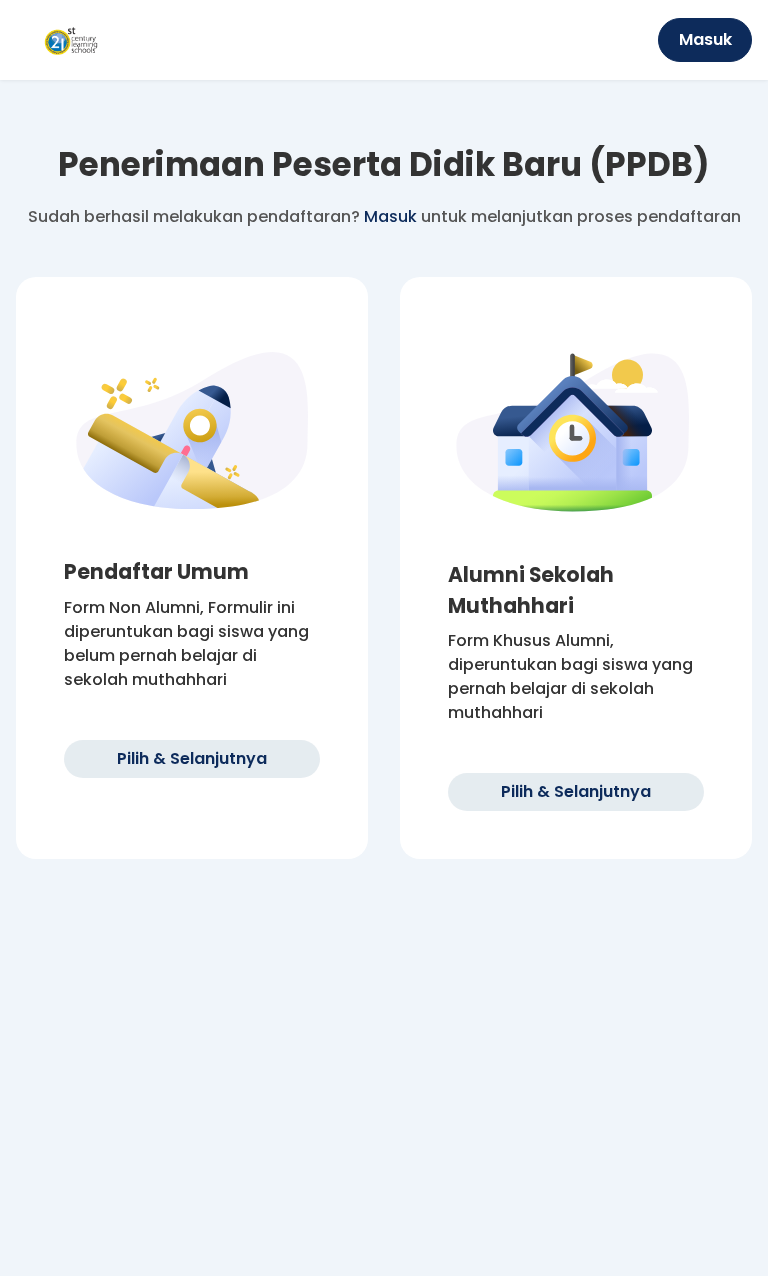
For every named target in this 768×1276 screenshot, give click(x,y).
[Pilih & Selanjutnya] (192, 733)
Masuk (705, 39)
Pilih (192, 758)
